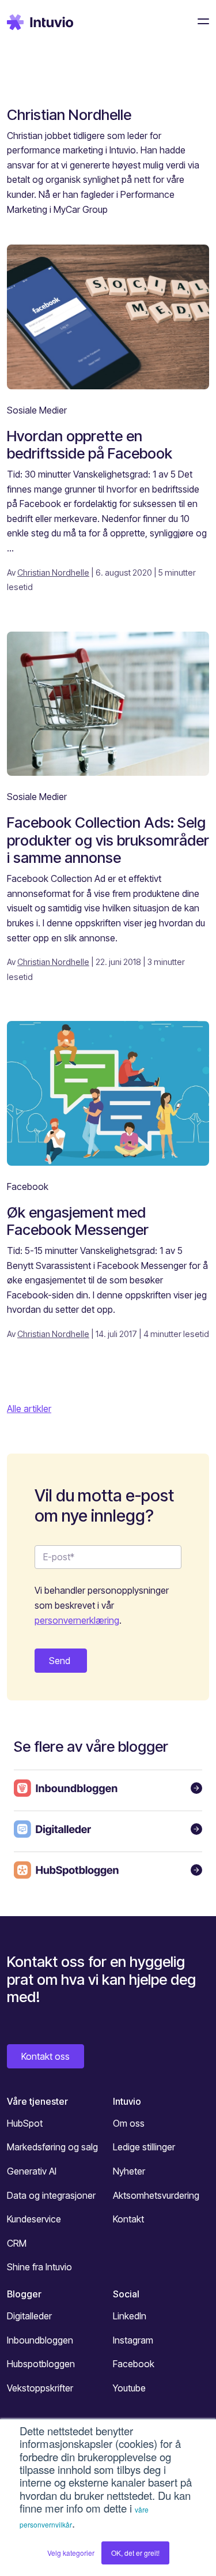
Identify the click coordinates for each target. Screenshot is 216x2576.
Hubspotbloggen (41, 2364)
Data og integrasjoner (51, 2195)
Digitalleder (29, 2316)
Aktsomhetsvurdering (156, 2195)
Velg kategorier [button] (71, 2553)
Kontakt (128, 2219)
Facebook (28, 1186)
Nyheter (129, 2171)
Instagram (133, 2340)
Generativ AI (32, 2171)
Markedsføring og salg (52, 2147)
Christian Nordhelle (53, 572)
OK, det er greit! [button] (135, 2553)
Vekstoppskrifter (40, 2388)
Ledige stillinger (144, 2147)
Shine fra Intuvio (39, 2267)
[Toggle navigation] (200, 21)
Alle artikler (29, 1409)
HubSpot (25, 2123)
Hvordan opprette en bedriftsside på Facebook (90, 445)
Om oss (129, 2123)
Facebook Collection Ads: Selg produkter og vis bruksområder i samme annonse (108, 840)
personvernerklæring (77, 1620)
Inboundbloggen (40, 2340)
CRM (17, 2243)
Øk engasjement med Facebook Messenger (78, 1221)
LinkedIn (130, 2316)
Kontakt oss (46, 2056)
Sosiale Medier (37, 410)
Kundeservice (34, 2219)
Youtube (129, 2388)
